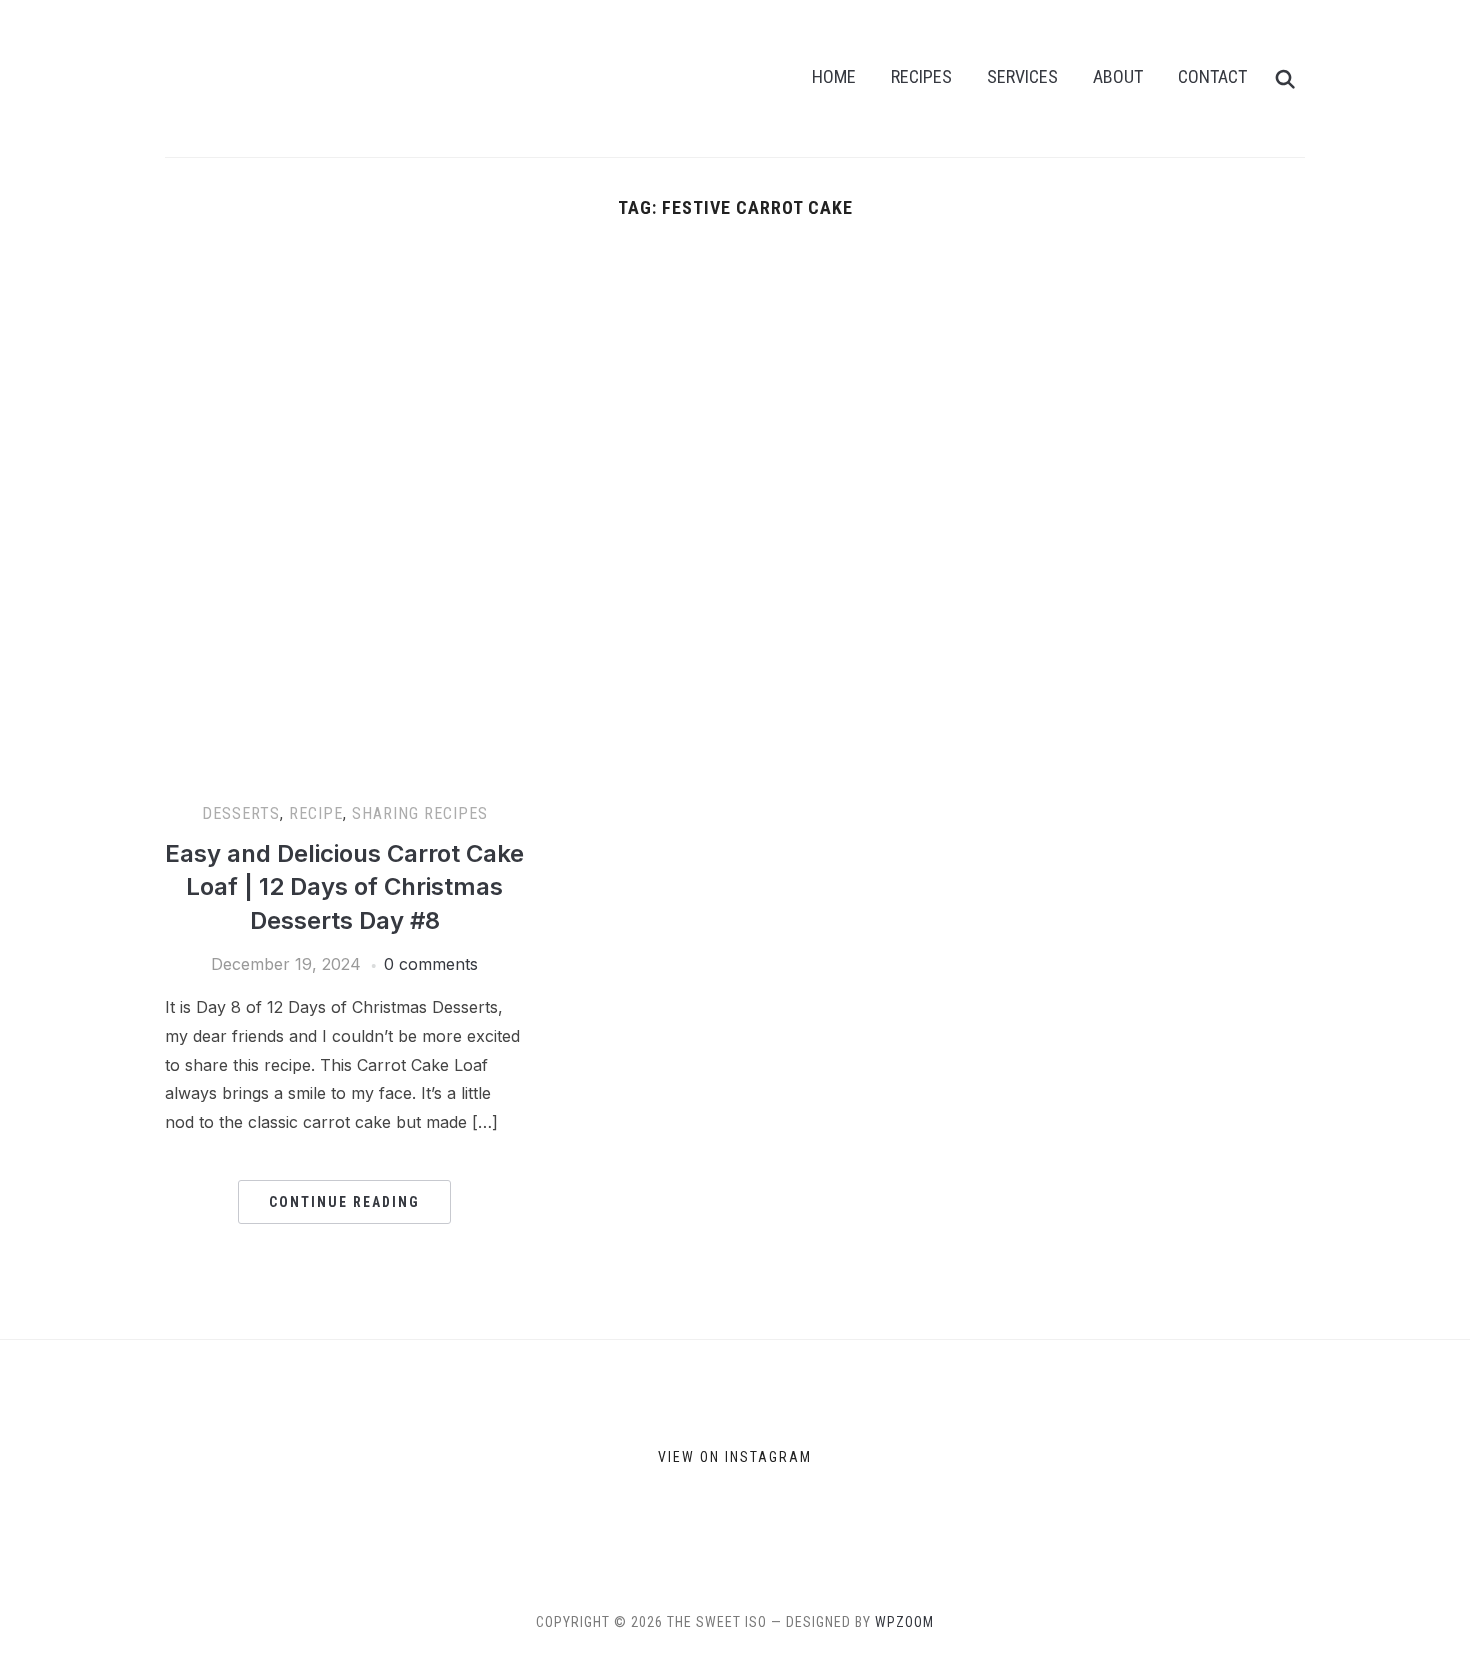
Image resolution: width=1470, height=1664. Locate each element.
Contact (1212, 76)
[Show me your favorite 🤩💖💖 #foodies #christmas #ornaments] (843, 1460)
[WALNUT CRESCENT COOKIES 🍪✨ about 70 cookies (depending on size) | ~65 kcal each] (361, 1460)
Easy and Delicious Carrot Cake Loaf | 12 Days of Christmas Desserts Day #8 (344, 887)
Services (1022, 76)
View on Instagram (735, 1457)
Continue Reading (344, 1202)
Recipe (316, 813)
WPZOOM (904, 1622)
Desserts (241, 813)
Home (834, 76)
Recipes (921, 76)
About (1118, 76)
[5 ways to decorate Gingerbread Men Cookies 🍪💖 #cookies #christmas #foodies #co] (120, 1460)
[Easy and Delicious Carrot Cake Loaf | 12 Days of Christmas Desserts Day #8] (344, 259)
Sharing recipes (420, 813)
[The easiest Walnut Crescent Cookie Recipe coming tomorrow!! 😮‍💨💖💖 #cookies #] (602, 1460)
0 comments (431, 964)
